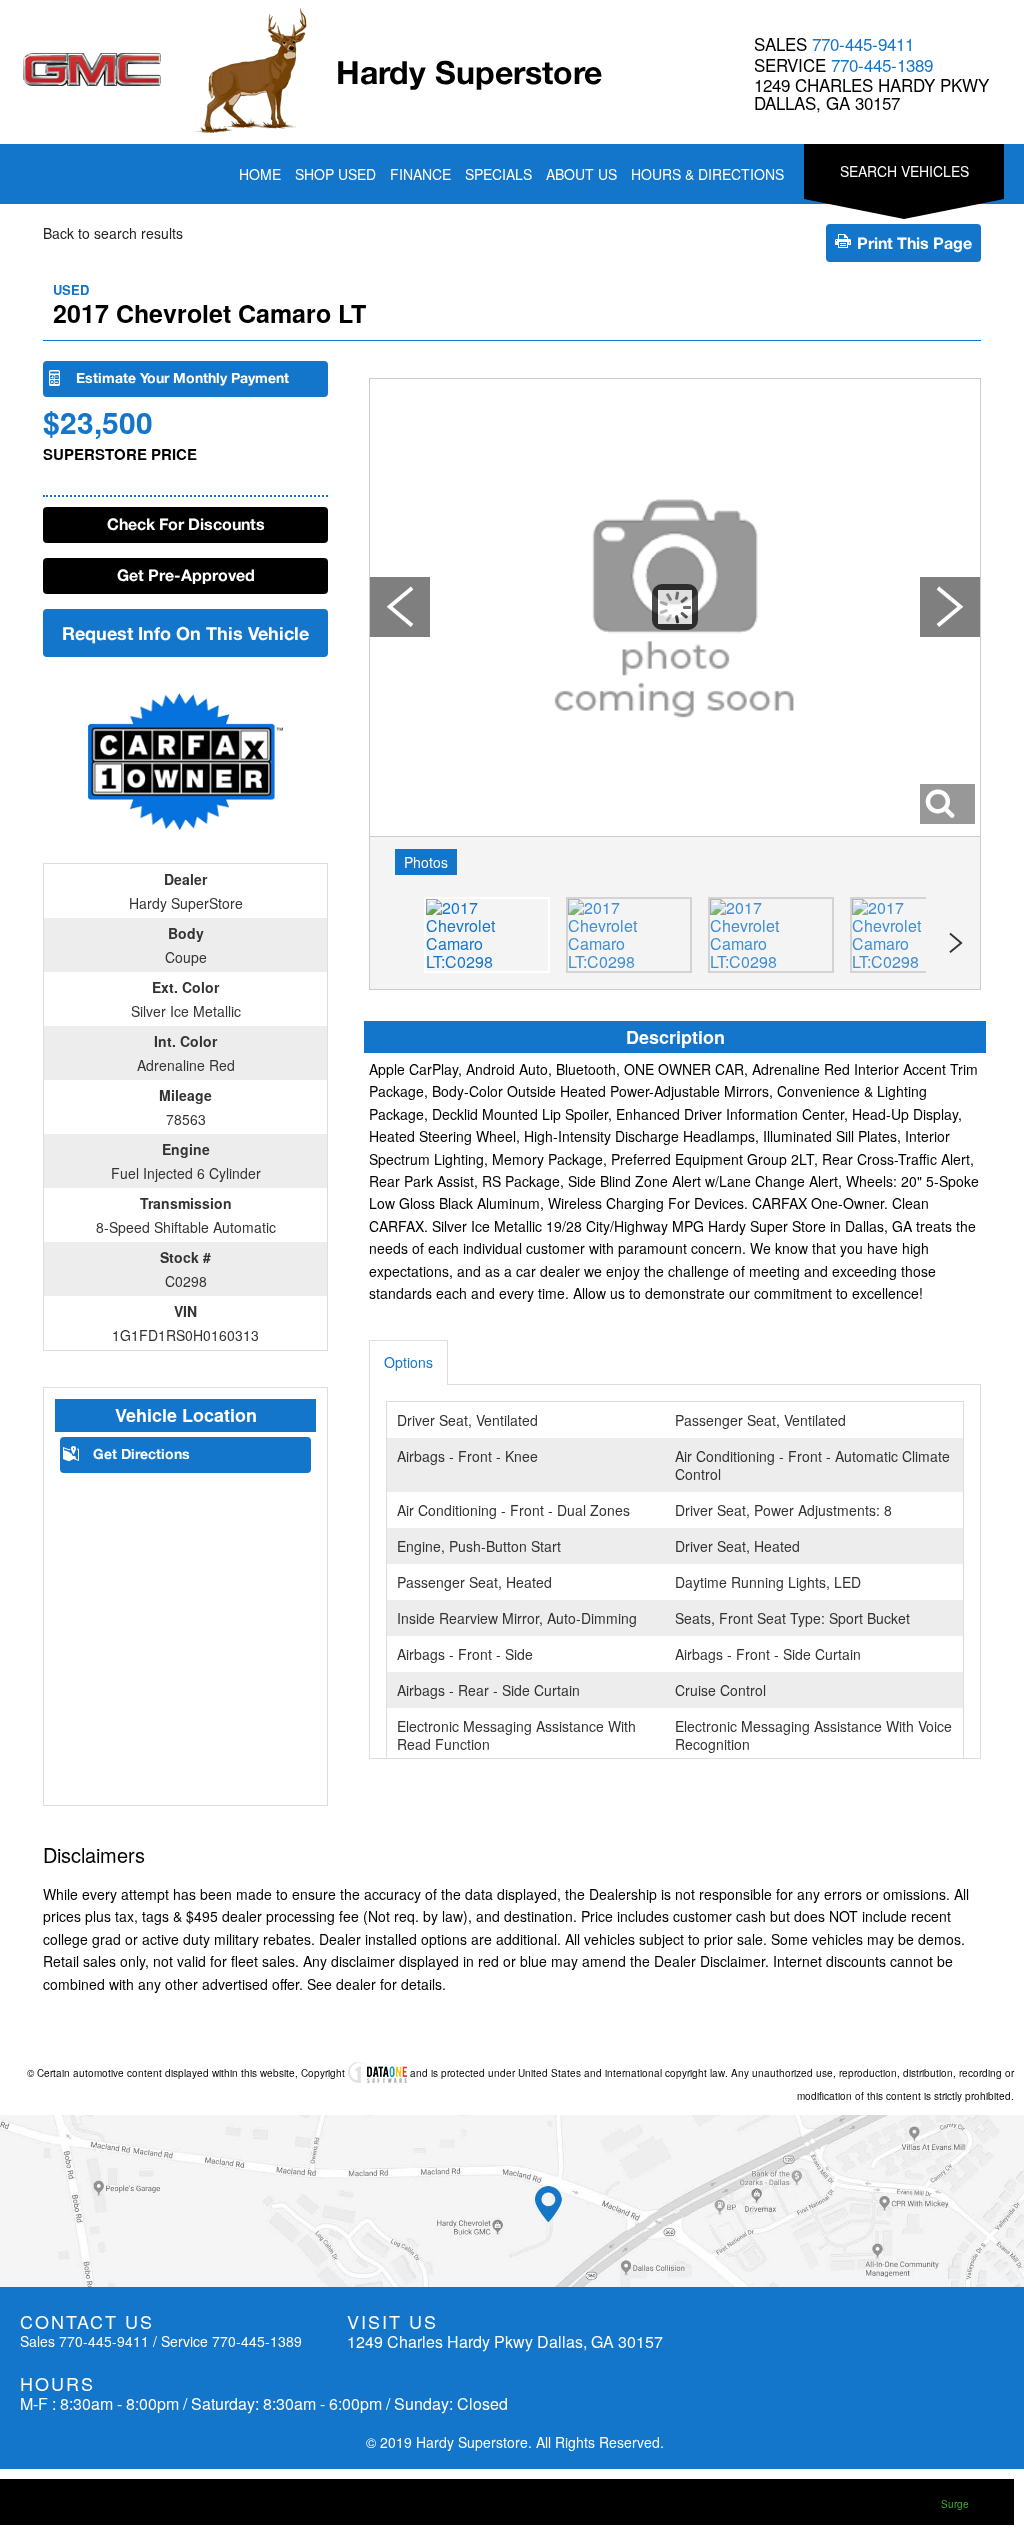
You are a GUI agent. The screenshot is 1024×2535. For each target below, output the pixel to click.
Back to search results (113, 233)
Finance (420, 174)
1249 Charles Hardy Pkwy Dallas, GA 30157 (871, 94)
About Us (581, 174)
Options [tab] (408, 1362)
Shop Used (335, 174)
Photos (426, 862)
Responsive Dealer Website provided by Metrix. (876, 2504)
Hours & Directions (707, 174)
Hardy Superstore (469, 72)
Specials (498, 174)
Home (260, 174)
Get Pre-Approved (186, 574)
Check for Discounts (186, 523)
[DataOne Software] (377, 2073)
